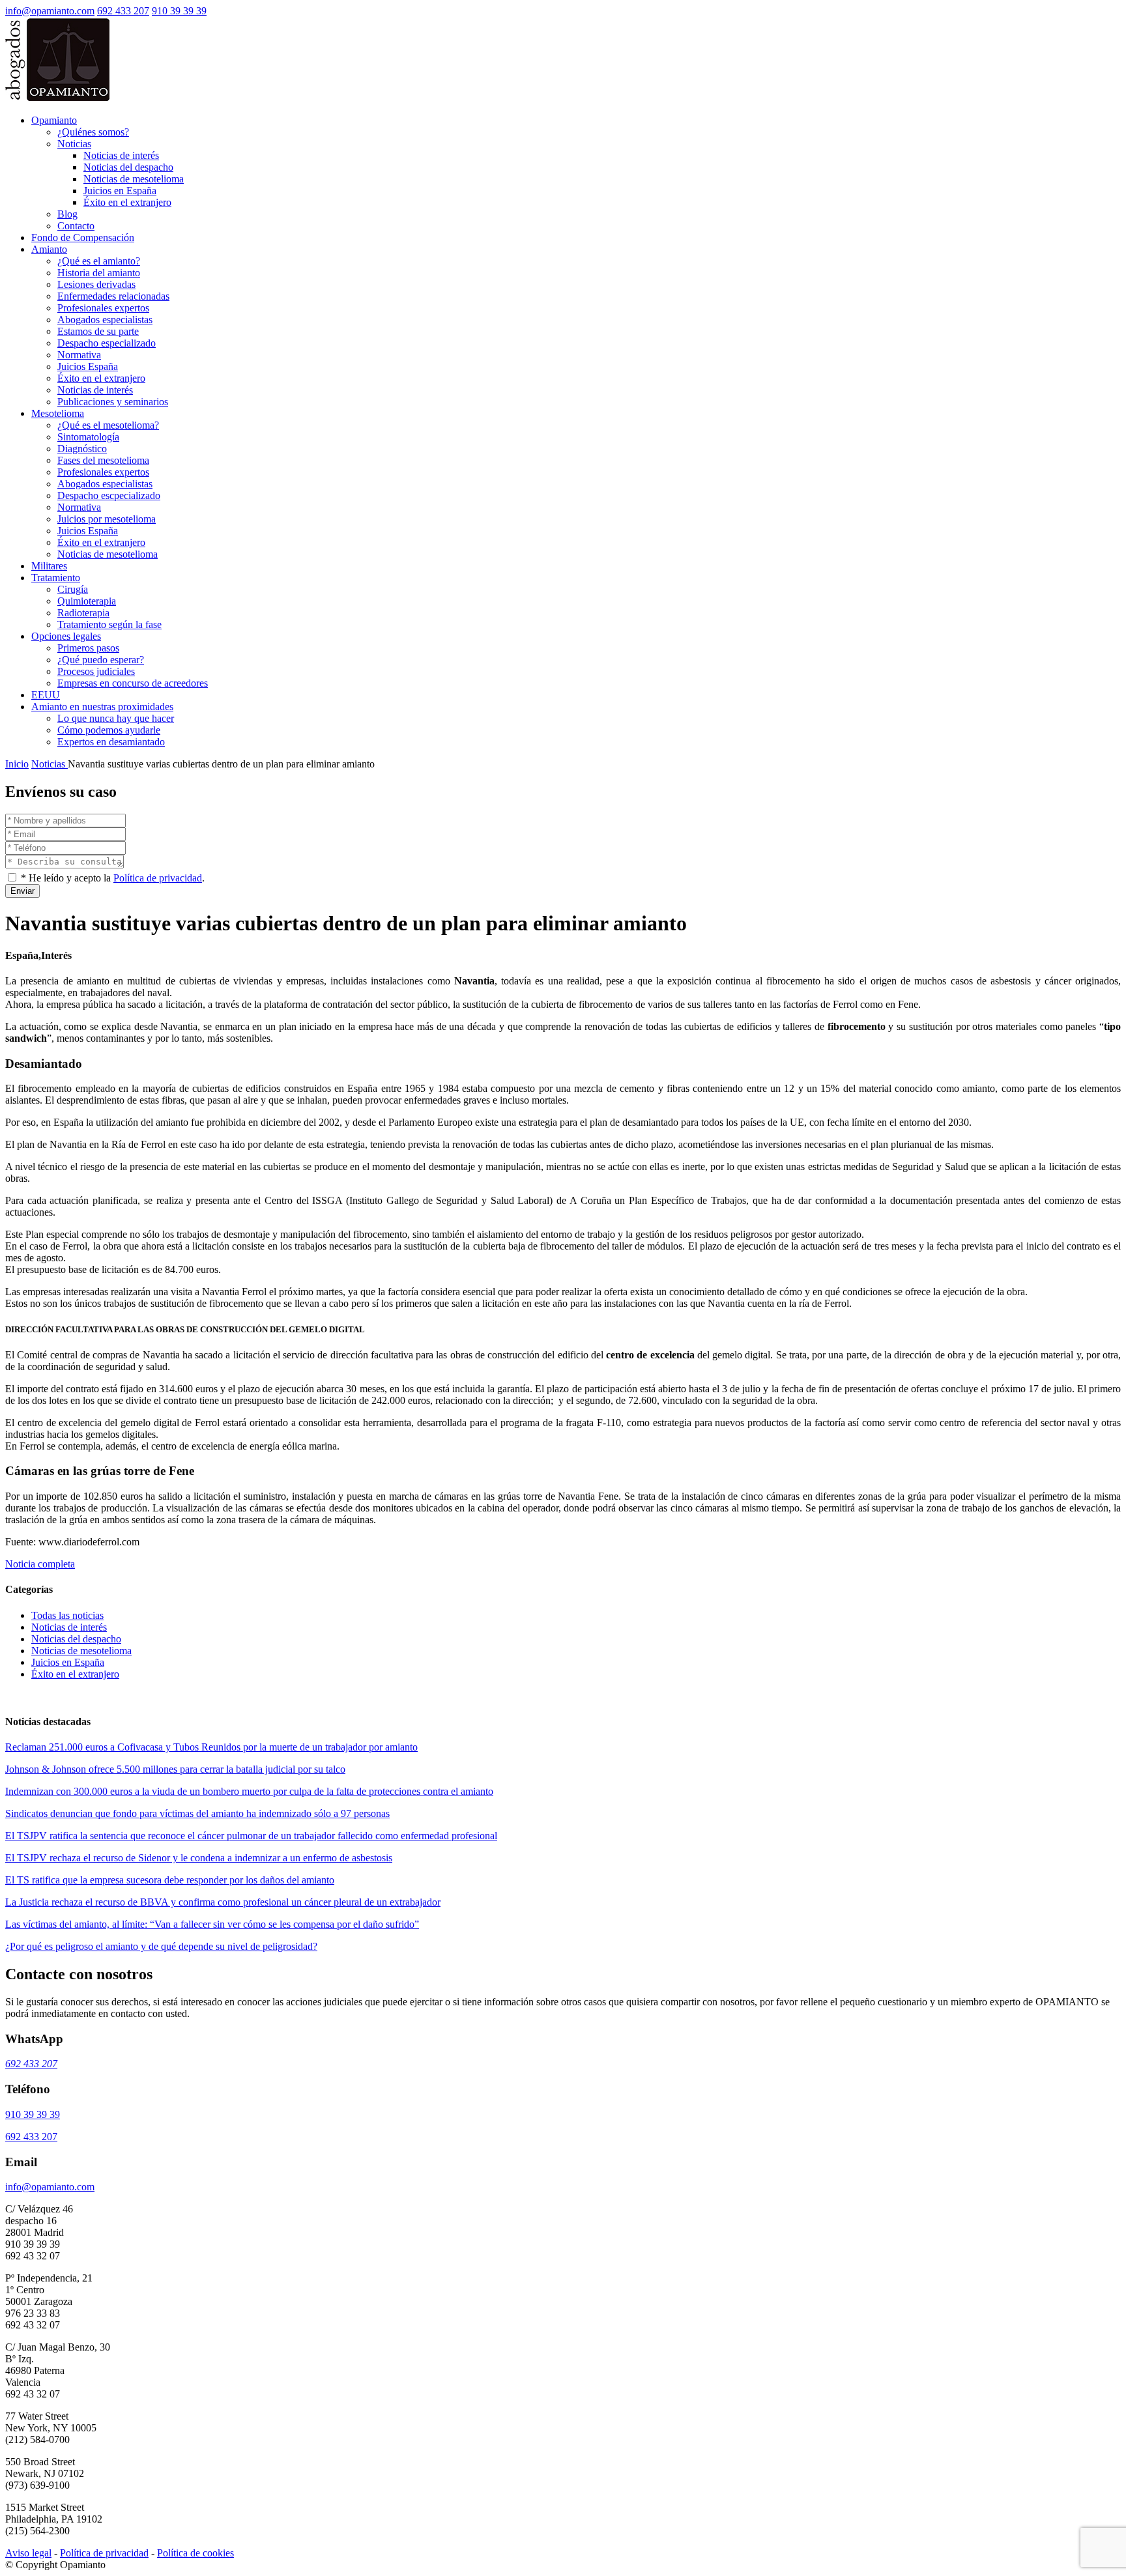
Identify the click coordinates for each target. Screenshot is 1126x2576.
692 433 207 (123, 11)
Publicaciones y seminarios (113, 402)
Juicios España (88, 366)
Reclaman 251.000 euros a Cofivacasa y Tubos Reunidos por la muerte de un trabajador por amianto (211, 1747)
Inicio (17, 764)
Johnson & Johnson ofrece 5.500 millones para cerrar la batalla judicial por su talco (175, 1769)
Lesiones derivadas (96, 284)
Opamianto (54, 120)
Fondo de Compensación (83, 237)
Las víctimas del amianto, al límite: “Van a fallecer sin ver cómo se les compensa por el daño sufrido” (212, 1924)
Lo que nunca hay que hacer (116, 718)
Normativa (79, 355)
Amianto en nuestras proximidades (102, 707)
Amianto (49, 249)
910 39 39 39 (179, 11)
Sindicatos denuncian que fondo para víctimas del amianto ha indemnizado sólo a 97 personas (197, 1813)
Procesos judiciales (96, 671)
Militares (49, 566)
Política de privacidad (158, 878)
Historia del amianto (99, 273)
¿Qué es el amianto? (99, 261)
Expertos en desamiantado (111, 742)
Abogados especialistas (105, 320)
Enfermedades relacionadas (113, 296)
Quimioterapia (87, 601)
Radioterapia (83, 613)
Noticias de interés (121, 155)
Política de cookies (195, 2553)
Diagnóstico (82, 449)
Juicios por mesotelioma (107, 519)
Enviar (22, 891)
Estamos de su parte (98, 331)
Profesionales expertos (103, 308)
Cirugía (73, 589)
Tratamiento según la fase (109, 624)
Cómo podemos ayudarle (109, 730)
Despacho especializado (107, 343)
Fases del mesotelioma (103, 460)
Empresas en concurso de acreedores (133, 683)
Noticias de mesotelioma (134, 179)
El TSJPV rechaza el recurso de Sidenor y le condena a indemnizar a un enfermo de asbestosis (199, 1858)
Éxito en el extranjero (127, 202)
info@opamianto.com (50, 11)
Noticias (74, 144)
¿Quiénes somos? (93, 132)
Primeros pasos (88, 648)
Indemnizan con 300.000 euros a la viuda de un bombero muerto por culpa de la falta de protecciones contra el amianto (249, 1791)
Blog (67, 214)
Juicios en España (120, 191)
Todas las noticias (67, 1615)
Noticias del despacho (128, 167)
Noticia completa (40, 1564)
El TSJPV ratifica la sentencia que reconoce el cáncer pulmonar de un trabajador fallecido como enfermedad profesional (251, 1836)
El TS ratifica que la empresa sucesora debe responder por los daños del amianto (170, 1880)
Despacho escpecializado (109, 495)
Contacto (76, 226)
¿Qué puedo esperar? (101, 660)
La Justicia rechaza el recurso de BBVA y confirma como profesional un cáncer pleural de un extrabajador (223, 1902)
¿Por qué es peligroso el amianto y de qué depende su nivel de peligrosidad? (161, 1946)
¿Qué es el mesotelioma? (108, 425)
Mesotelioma (58, 413)
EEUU (46, 695)
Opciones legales (66, 636)
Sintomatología (88, 437)
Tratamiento (56, 578)
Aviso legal (28, 2553)
